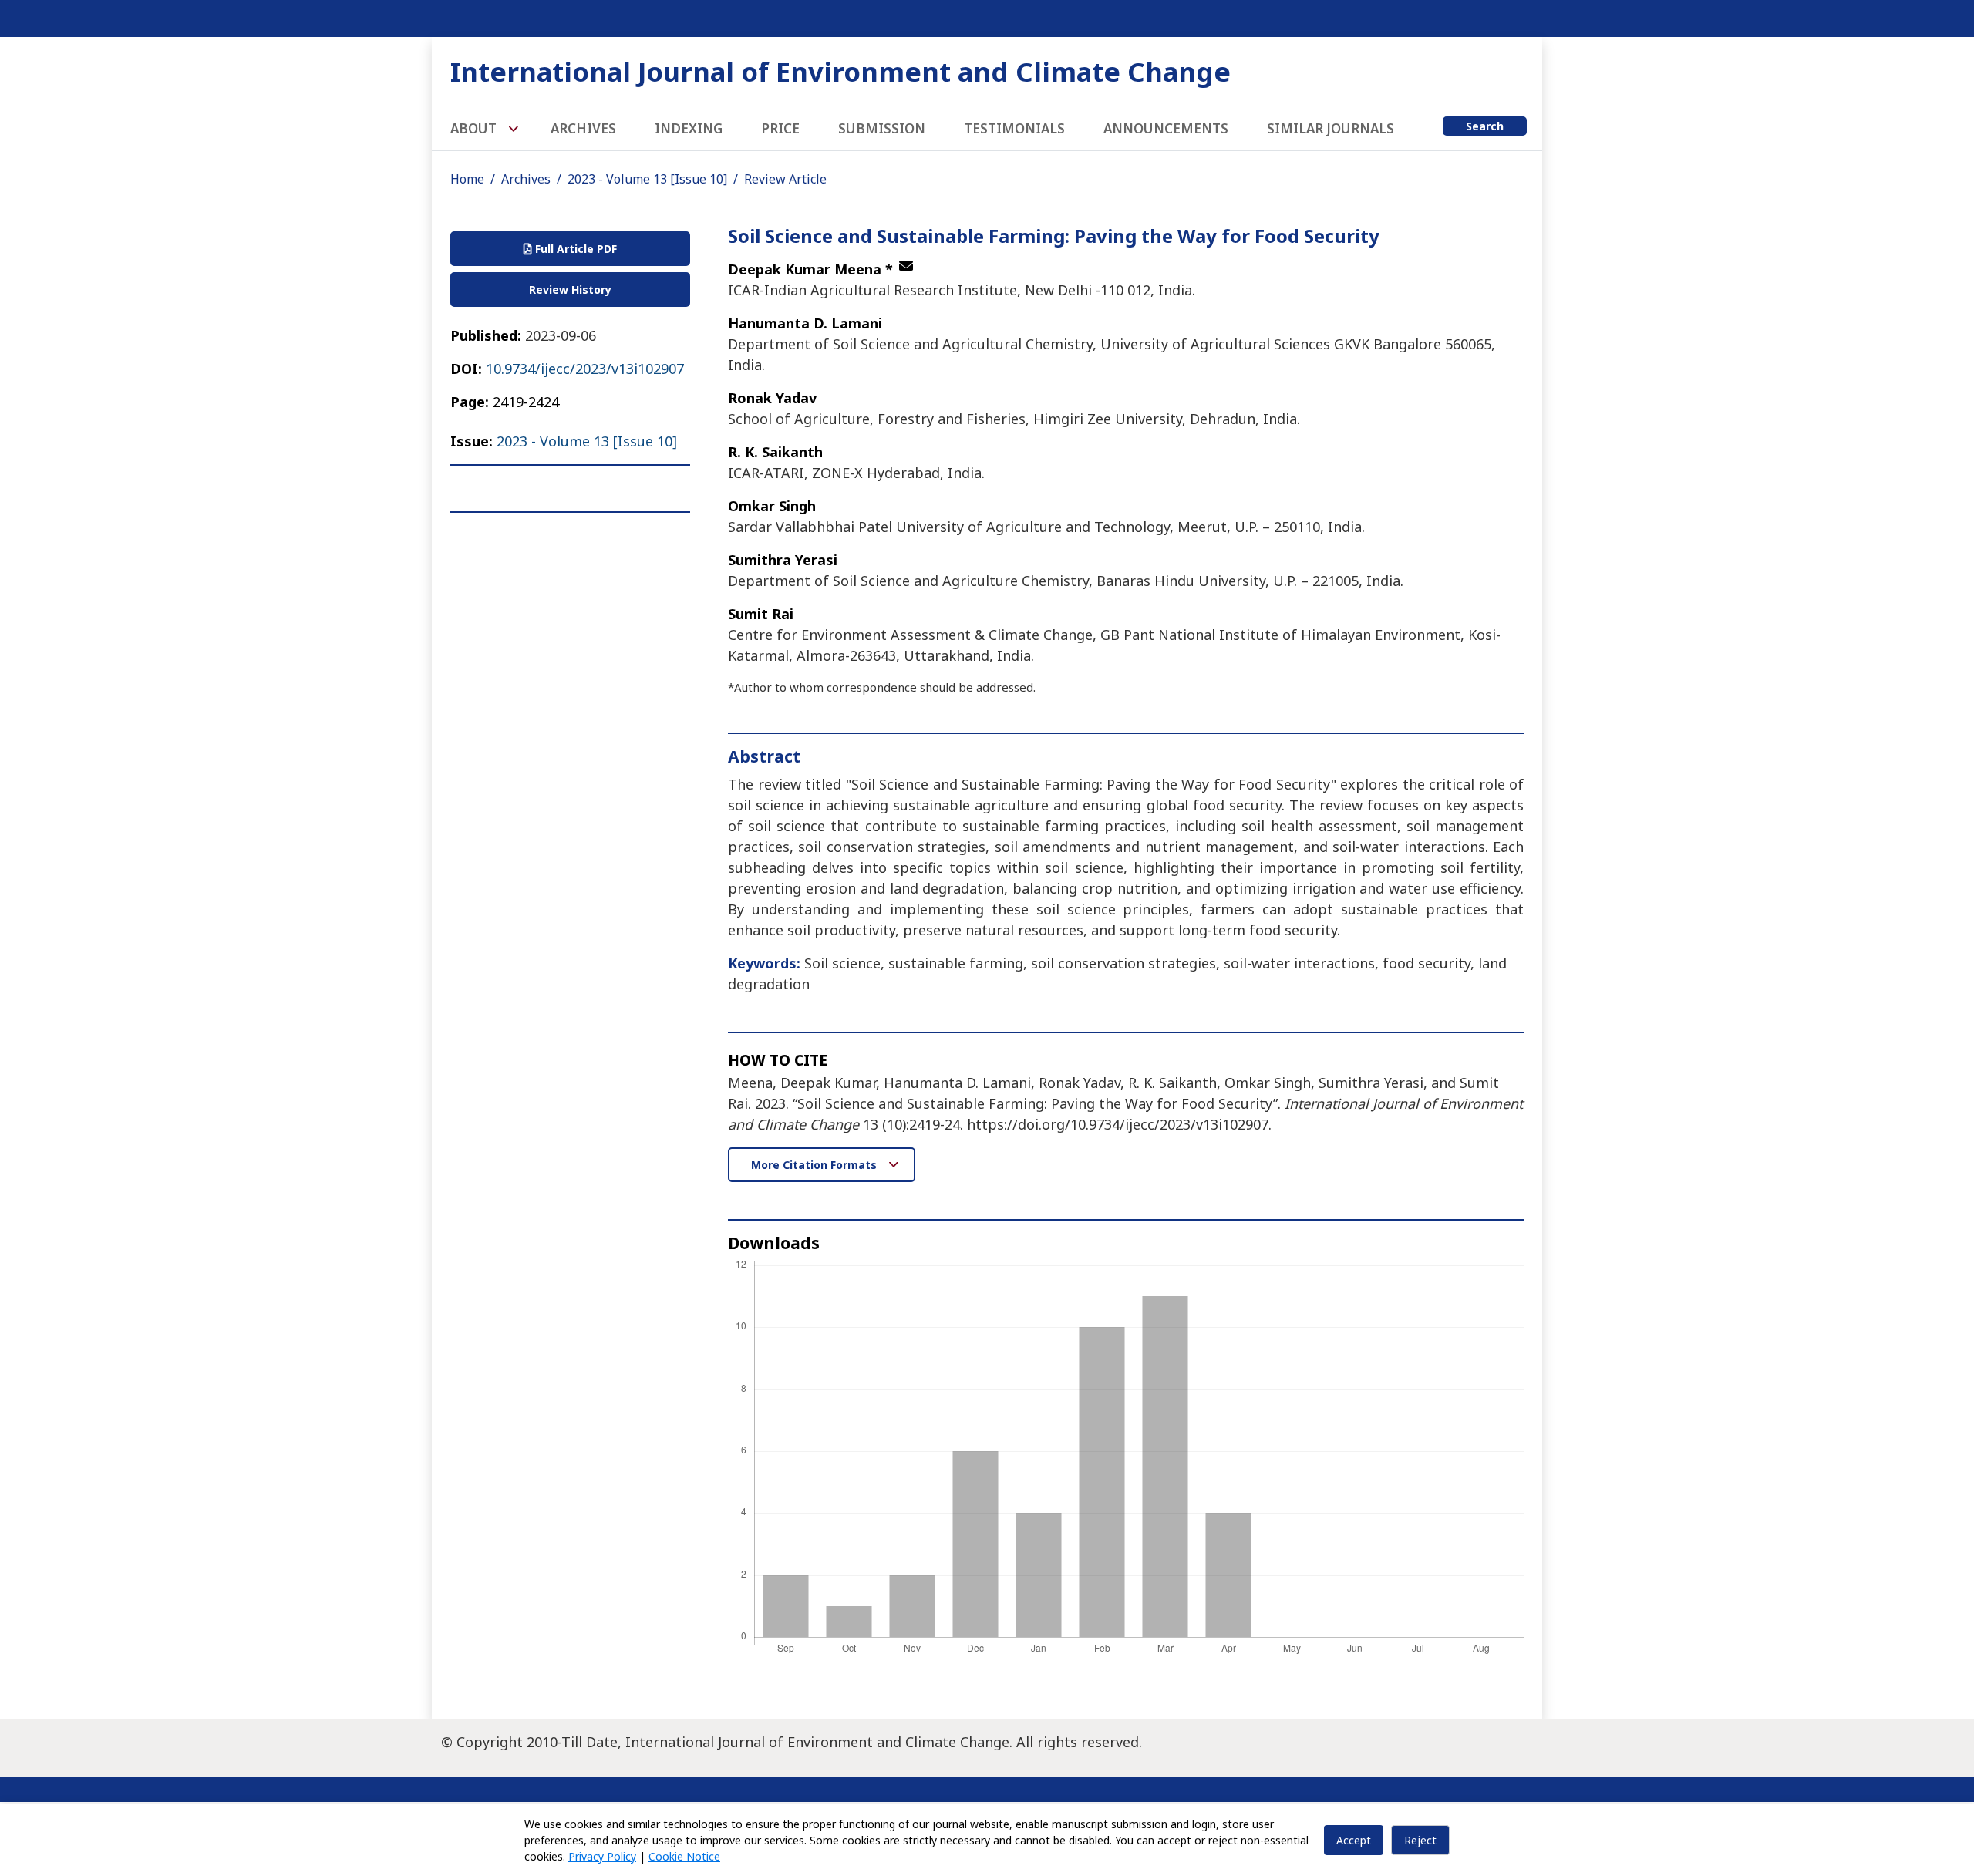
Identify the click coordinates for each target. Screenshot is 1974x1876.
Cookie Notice (684, 1856)
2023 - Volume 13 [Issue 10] (647, 179)
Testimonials (1014, 128)
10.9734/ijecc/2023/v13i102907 (585, 369)
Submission (882, 128)
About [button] (475, 128)
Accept (1354, 1840)
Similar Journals (1331, 128)
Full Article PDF (574, 249)
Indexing (689, 128)
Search (1485, 126)
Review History (570, 290)
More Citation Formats (815, 1165)
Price (780, 128)
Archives (583, 128)
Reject (1420, 1840)
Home (467, 179)
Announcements (1166, 128)
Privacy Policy (602, 1856)
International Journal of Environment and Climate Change (840, 71)
